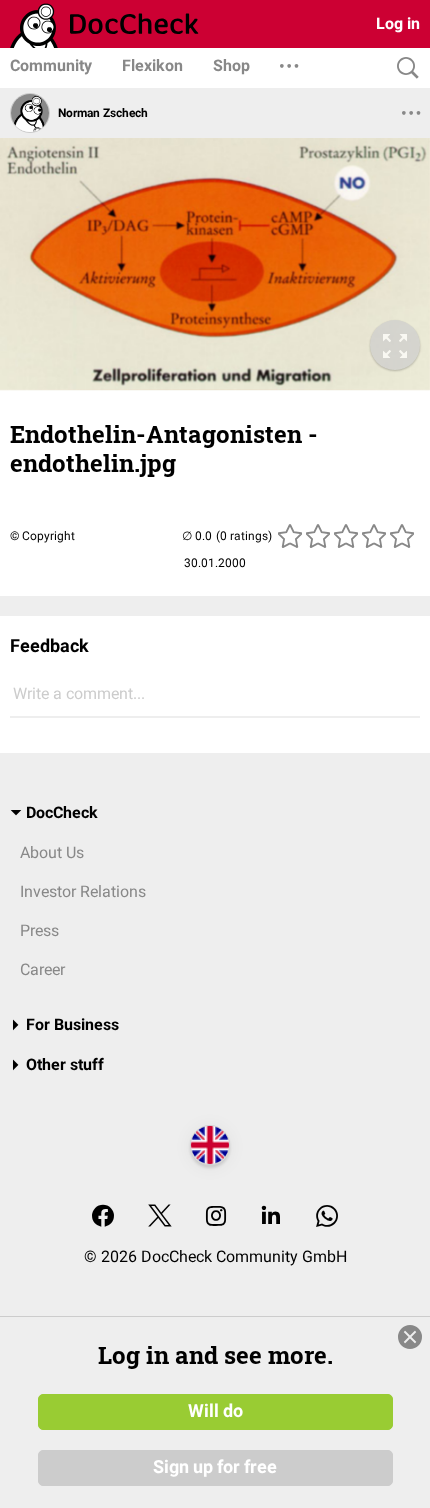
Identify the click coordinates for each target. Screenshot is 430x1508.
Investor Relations (83, 891)
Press (39, 930)
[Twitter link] (160, 1217)
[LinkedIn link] (271, 1217)
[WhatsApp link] (327, 1217)
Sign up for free (215, 1467)
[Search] (403, 68)
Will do (215, 1411)
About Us (52, 852)
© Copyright (42, 536)
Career (42, 969)
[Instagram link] (216, 1217)
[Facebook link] (103, 1217)
